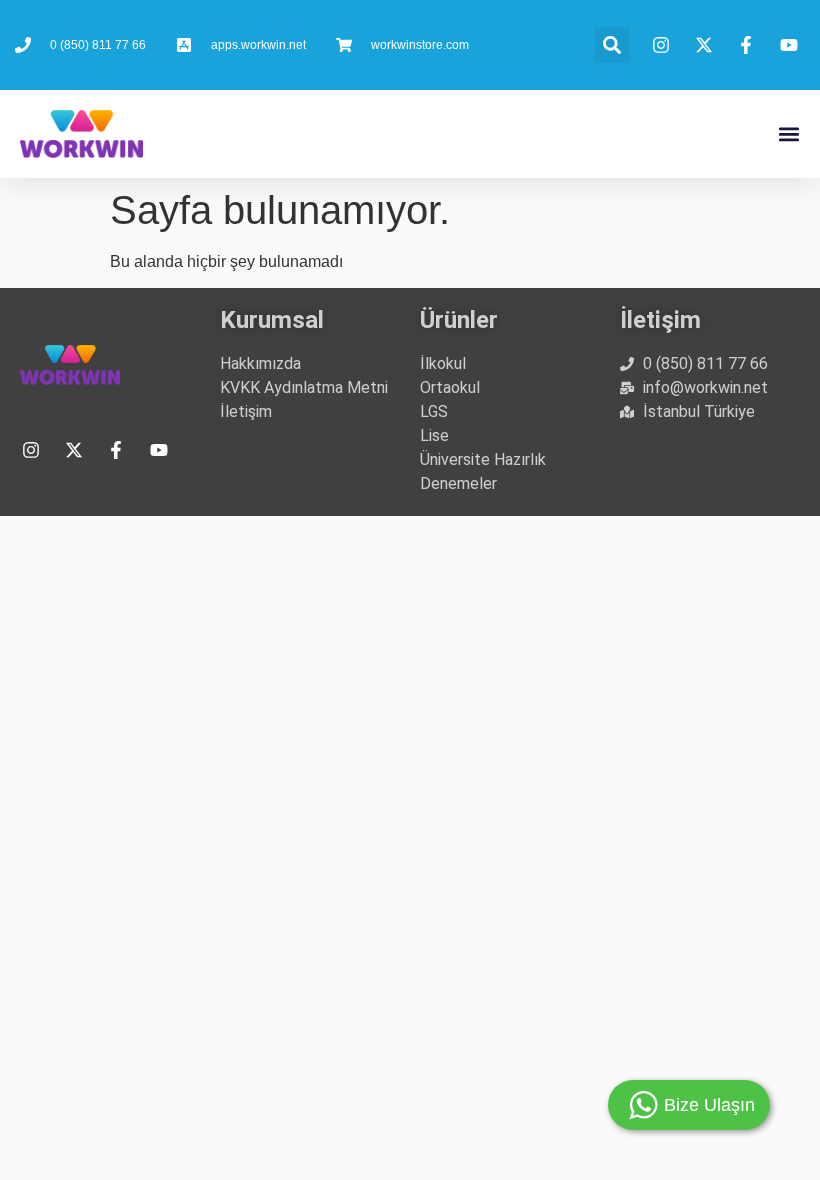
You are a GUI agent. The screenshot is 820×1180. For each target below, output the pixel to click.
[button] (612, 45)
